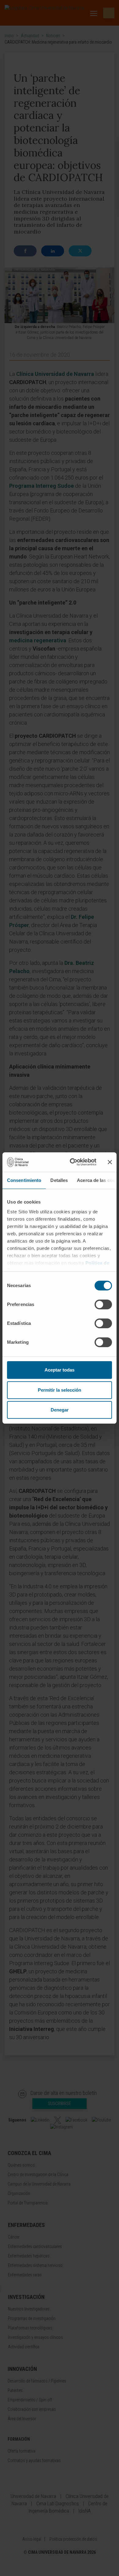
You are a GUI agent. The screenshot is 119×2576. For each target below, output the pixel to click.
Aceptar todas (60, 1370)
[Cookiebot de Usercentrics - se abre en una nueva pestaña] (72, 1162)
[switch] (103, 1304)
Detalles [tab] (59, 1180)
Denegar (60, 1410)
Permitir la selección (60, 1390)
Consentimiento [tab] (24, 1180)
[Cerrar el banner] (110, 1162)
